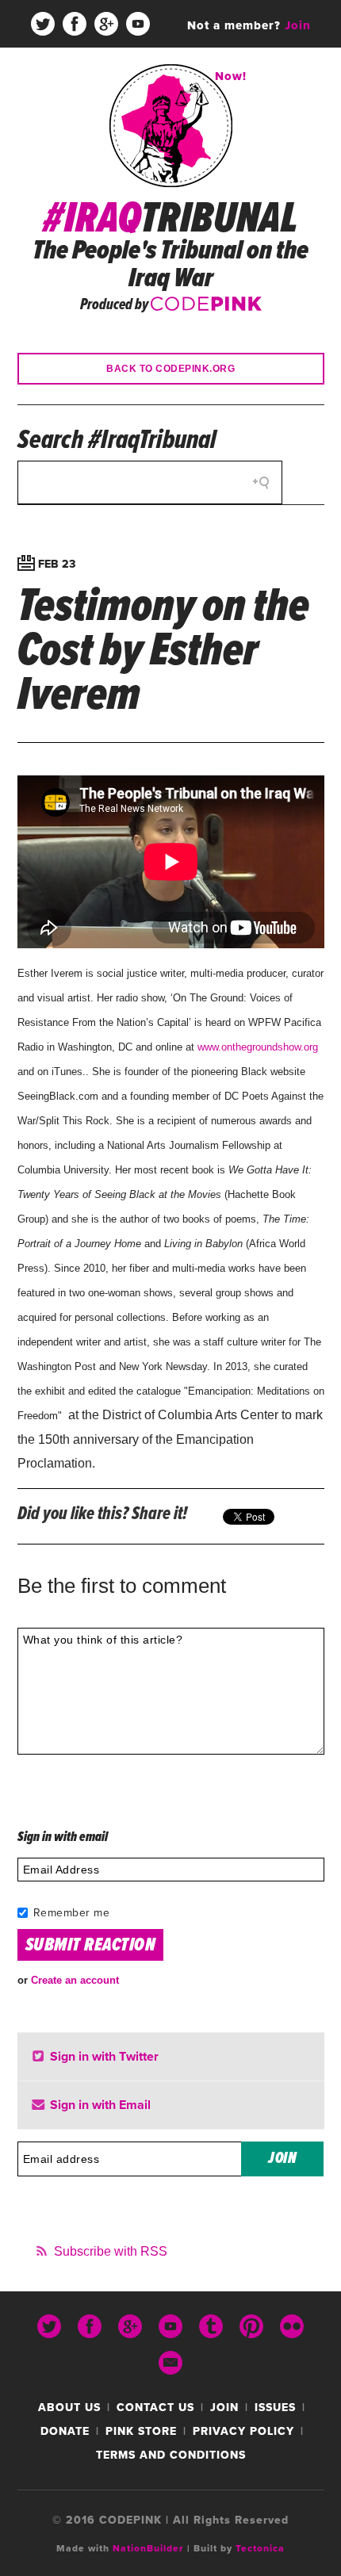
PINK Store (141, 2431)
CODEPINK (206, 302)
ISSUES (275, 2408)
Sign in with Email (99, 2105)
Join (224, 2408)
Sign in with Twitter (103, 2057)
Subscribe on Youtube (138, 24)
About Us (69, 2408)
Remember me (72, 1913)
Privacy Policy (243, 2431)
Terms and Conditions (171, 2455)
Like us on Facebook (75, 24)
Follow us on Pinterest (90, 71)
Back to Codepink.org (170, 369)
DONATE (65, 2431)
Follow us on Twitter (43, 24)
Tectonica (260, 2548)
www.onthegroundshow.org (258, 1047)
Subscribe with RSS (111, 2251)
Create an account (75, 1980)
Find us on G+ (106, 24)
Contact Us (155, 2408)
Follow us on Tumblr (59, 71)
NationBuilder (148, 2548)
